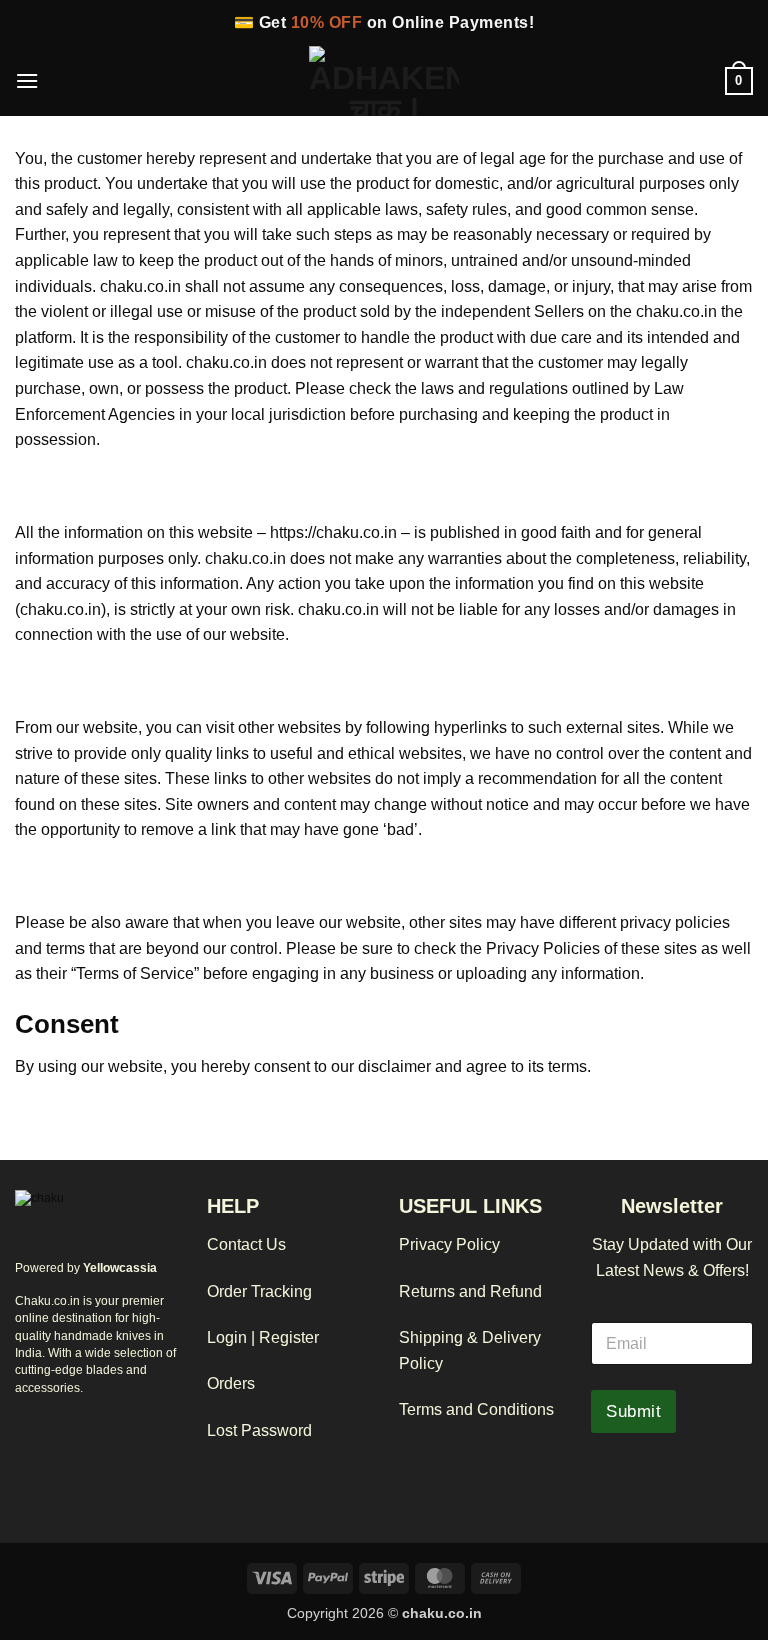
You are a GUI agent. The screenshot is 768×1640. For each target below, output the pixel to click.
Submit (633, 1411)
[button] (27, 80)
